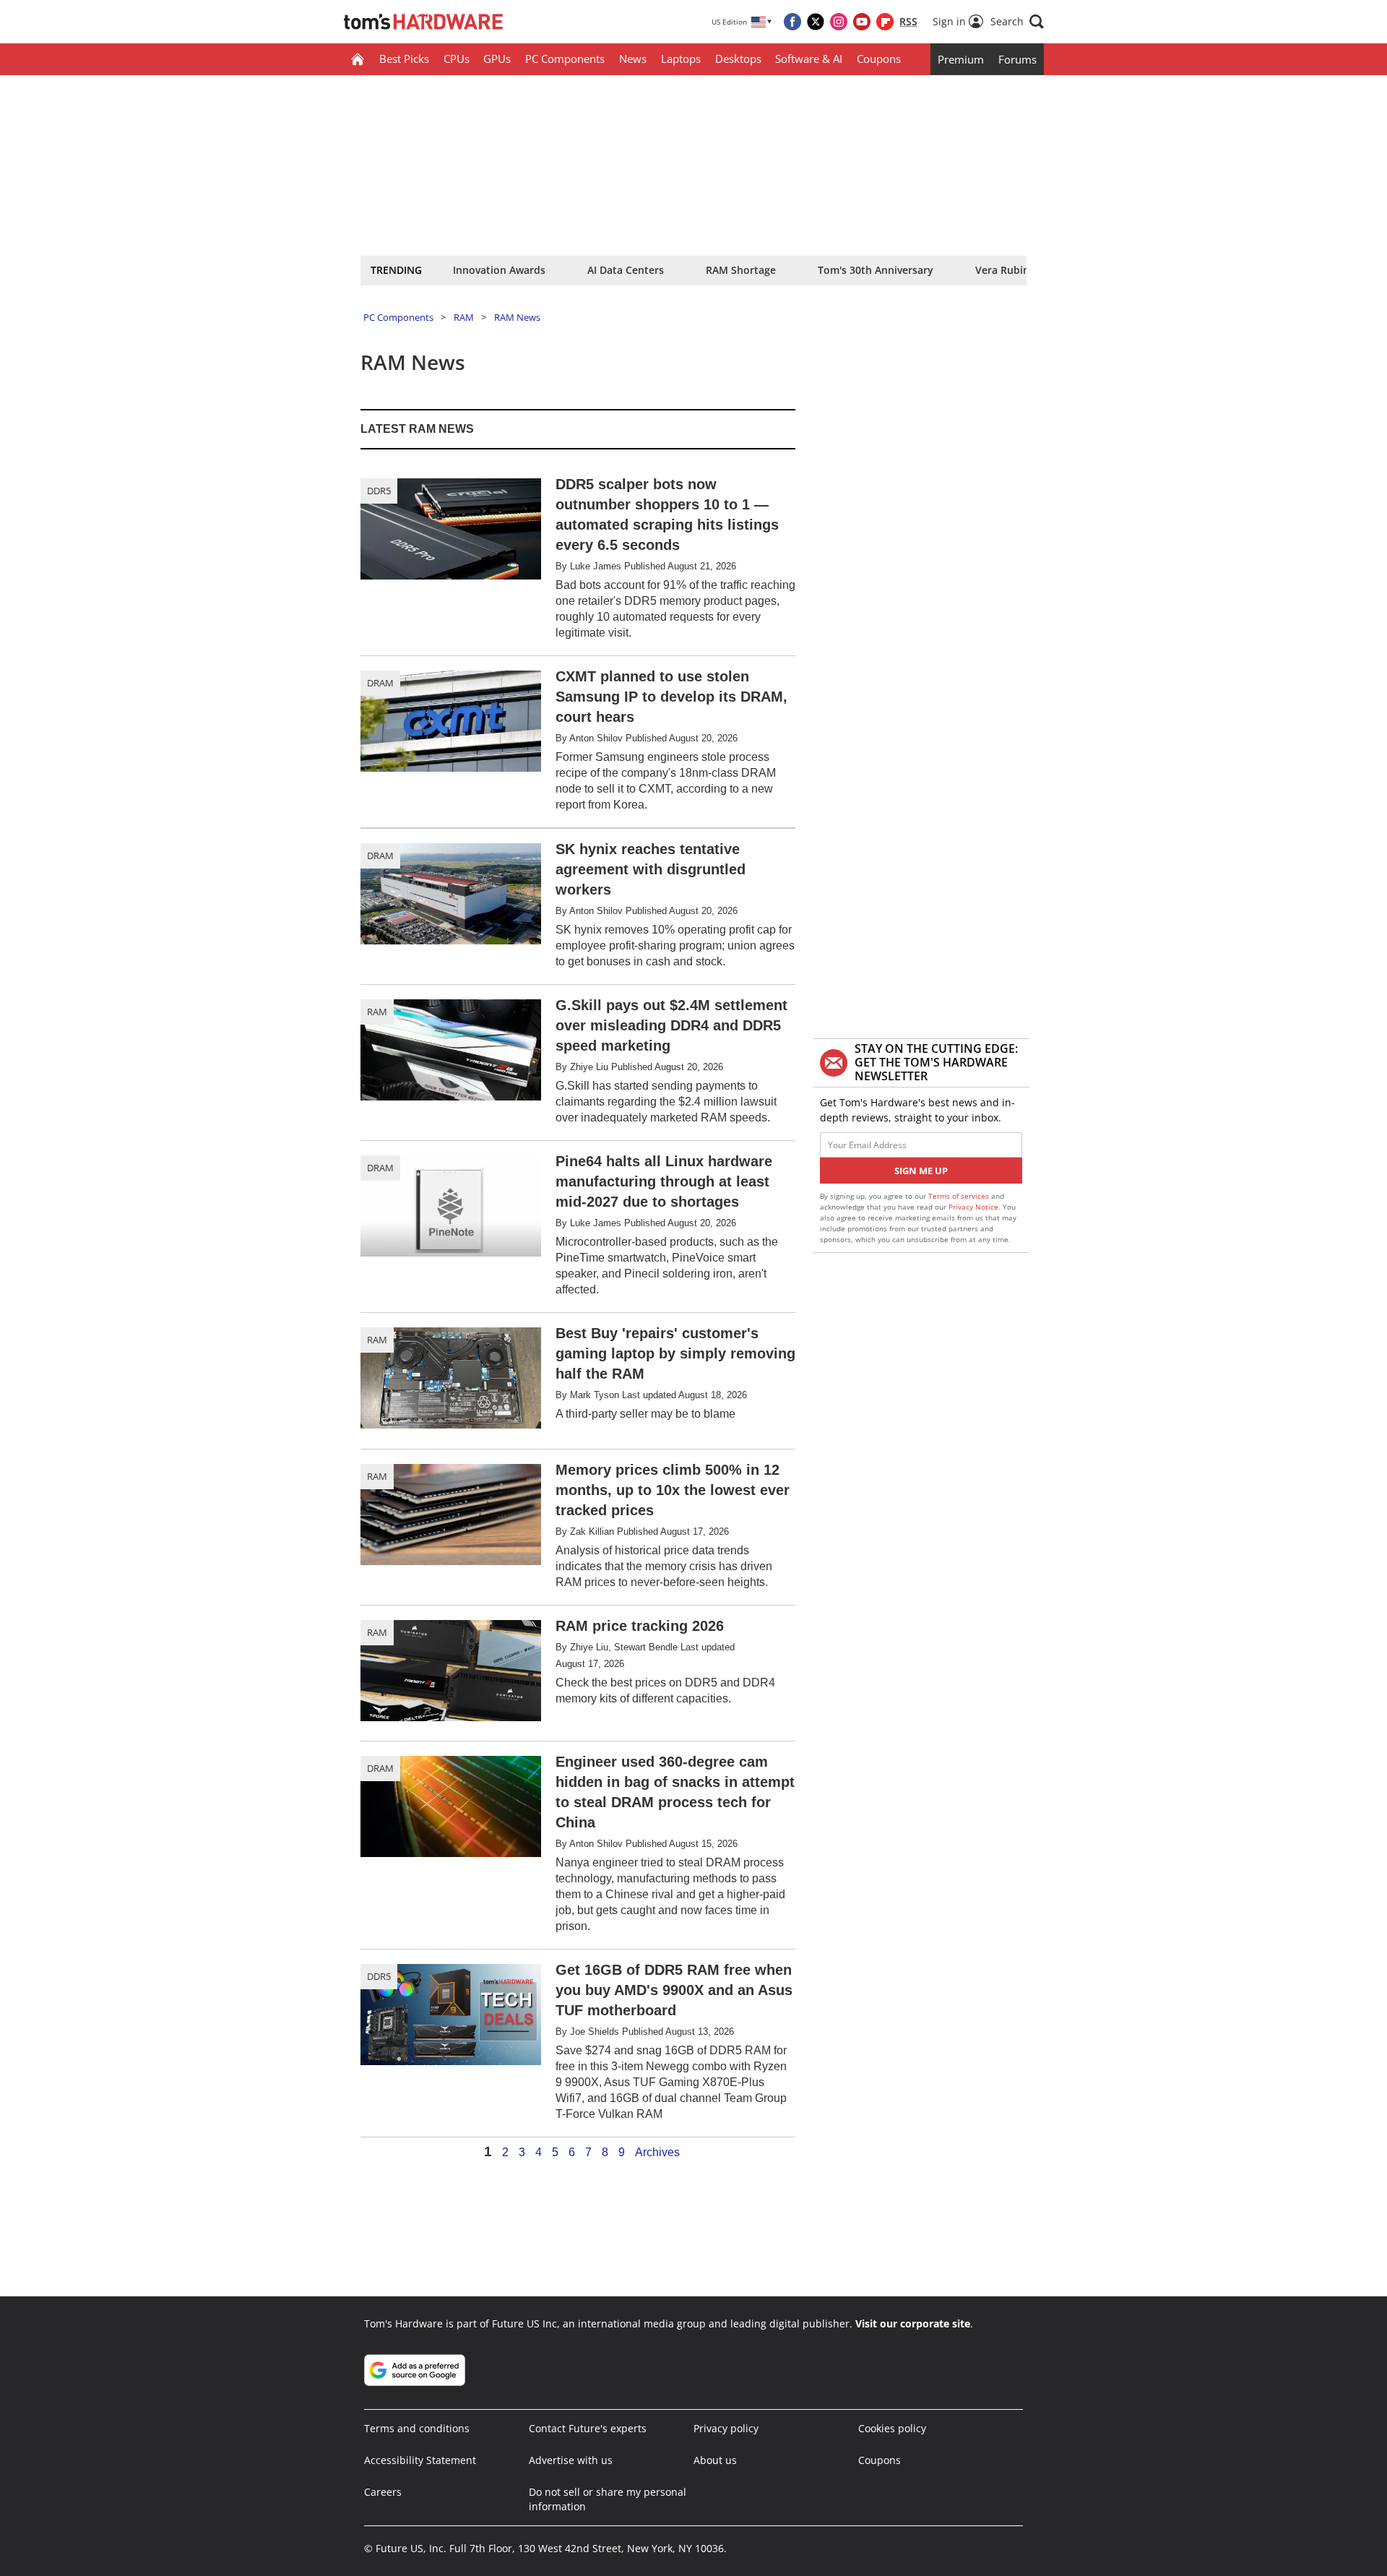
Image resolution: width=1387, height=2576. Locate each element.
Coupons (879, 59)
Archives (657, 2153)
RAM (464, 317)
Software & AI (809, 59)
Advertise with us (571, 2460)
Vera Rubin (1002, 270)
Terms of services (960, 1196)
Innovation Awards (499, 270)
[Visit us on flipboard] (885, 22)
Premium (961, 59)
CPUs (457, 59)
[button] (1017, 22)
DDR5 (379, 491)
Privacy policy (726, 2428)
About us (715, 2460)
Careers (383, 2492)
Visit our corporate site (913, 2323)
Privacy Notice (973, 1207)
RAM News (517, 317)
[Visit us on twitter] (816, 22)
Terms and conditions (417, 2428)
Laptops (681, 59)
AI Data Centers (626, 270)
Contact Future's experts (588, 2428)
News (633, 59)
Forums (1017, 59)
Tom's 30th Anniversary (876, 270)
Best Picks (404, 59)
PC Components (565, 59)
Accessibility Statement (420, 2460)
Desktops (738, 59)
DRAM (380, 683)
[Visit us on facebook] (792, 22)
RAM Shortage (741, 270)
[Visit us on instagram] (839, 22)
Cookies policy (892, 2428)
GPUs (497, 59)
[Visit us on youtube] (862, 22)
